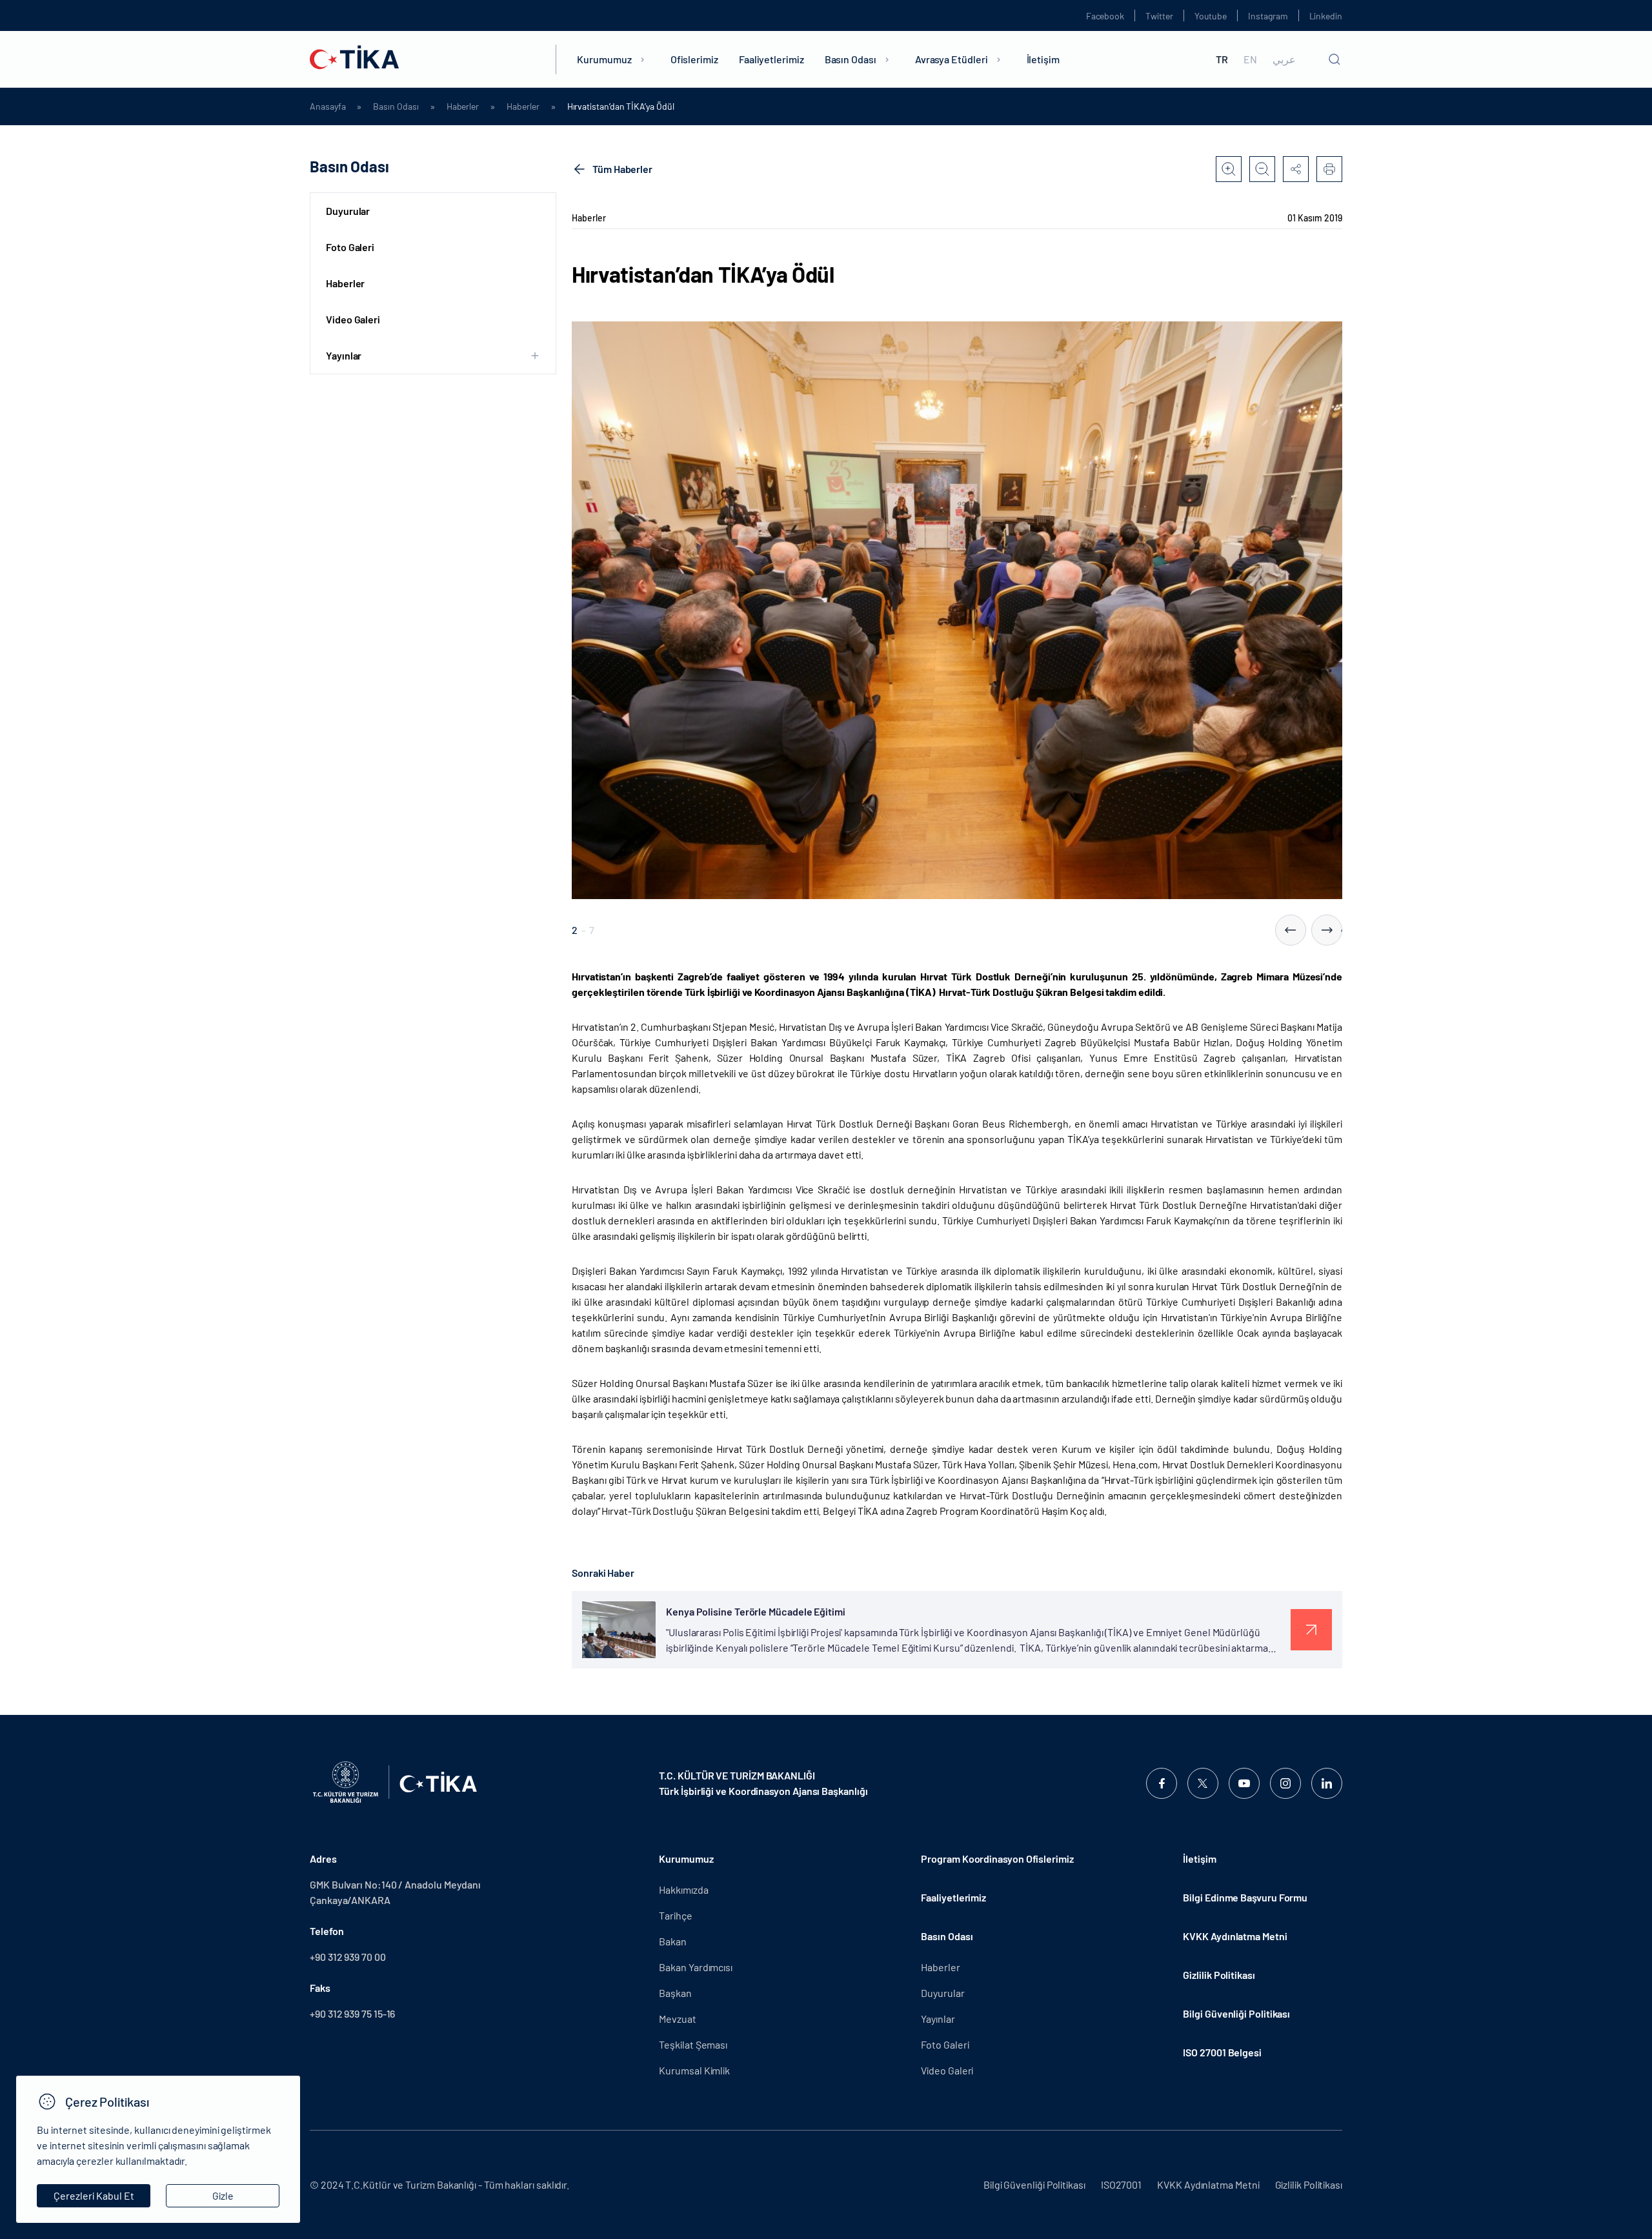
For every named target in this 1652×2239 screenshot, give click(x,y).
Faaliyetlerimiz (771, 59)
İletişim (1043, 59)
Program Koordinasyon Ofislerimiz (997, 1859)
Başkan (675, 1993)
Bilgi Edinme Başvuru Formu (1245, 1897)
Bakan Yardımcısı (696, 1967)
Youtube (1211, 16)
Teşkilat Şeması (693, 2044)
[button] (1291, 930)
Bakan (673, 1941)
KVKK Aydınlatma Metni (1235, 1936)
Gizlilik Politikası (1219, 1975)
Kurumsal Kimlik (694, 2070)
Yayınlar (938, 2019)
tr (1222, 59)
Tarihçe (675, 1915)
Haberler (463, 106)
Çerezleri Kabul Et (94, 2195)
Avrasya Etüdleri (952, 59)
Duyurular (348, 211)
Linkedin (1326, 16)
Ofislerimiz (694, 59)
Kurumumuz (604, 59)
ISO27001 (1121, 2184)
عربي (1284, 59)
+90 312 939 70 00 (348, 1957)
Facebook (1105, 16)
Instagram (1268, 16)
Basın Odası (851, 59)
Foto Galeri (350, 247)
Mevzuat (677, 2019)
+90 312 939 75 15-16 (352, 2013)
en (1250, 59)
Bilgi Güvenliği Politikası (1236, 2013)
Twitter (1159, 16)
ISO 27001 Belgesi (1222, 2052)
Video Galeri (353, 319)
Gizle (223, 2195)
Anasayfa (327, 106)
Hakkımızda (683, 1889)
